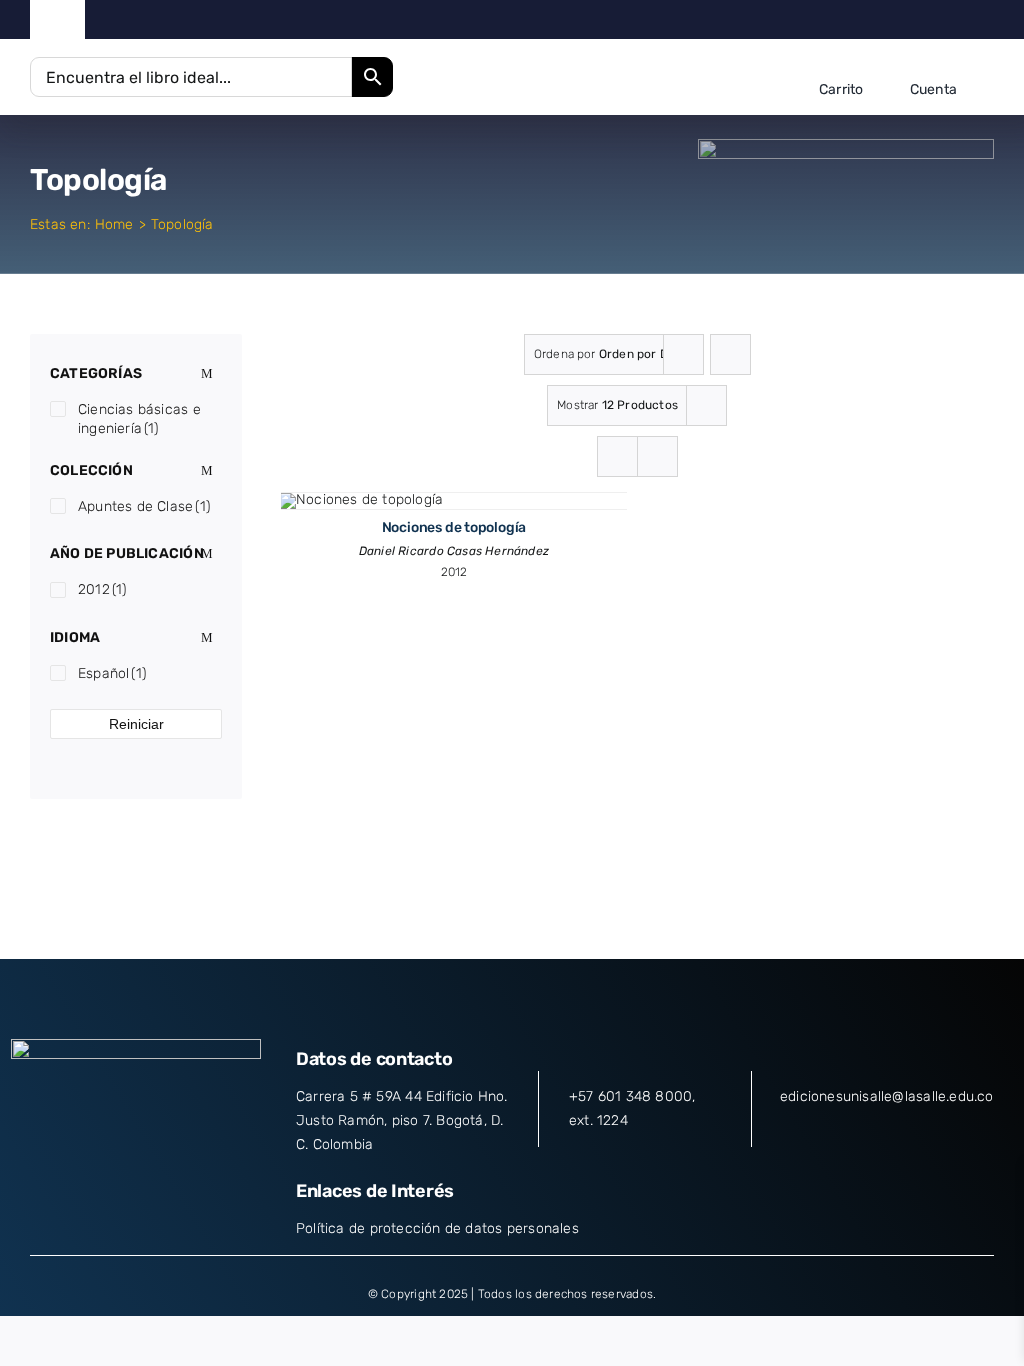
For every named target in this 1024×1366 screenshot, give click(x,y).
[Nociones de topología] (361, 499)
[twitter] (894, 20)
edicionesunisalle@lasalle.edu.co (887, 1096)
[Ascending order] (730, 354)
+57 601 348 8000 (630, 1096)
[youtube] (957, 20)
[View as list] (657, 456)
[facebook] (863, 20)
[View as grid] (617, 456)
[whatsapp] (988, 20)
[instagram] (925, 20)
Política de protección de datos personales (437, 1228)
